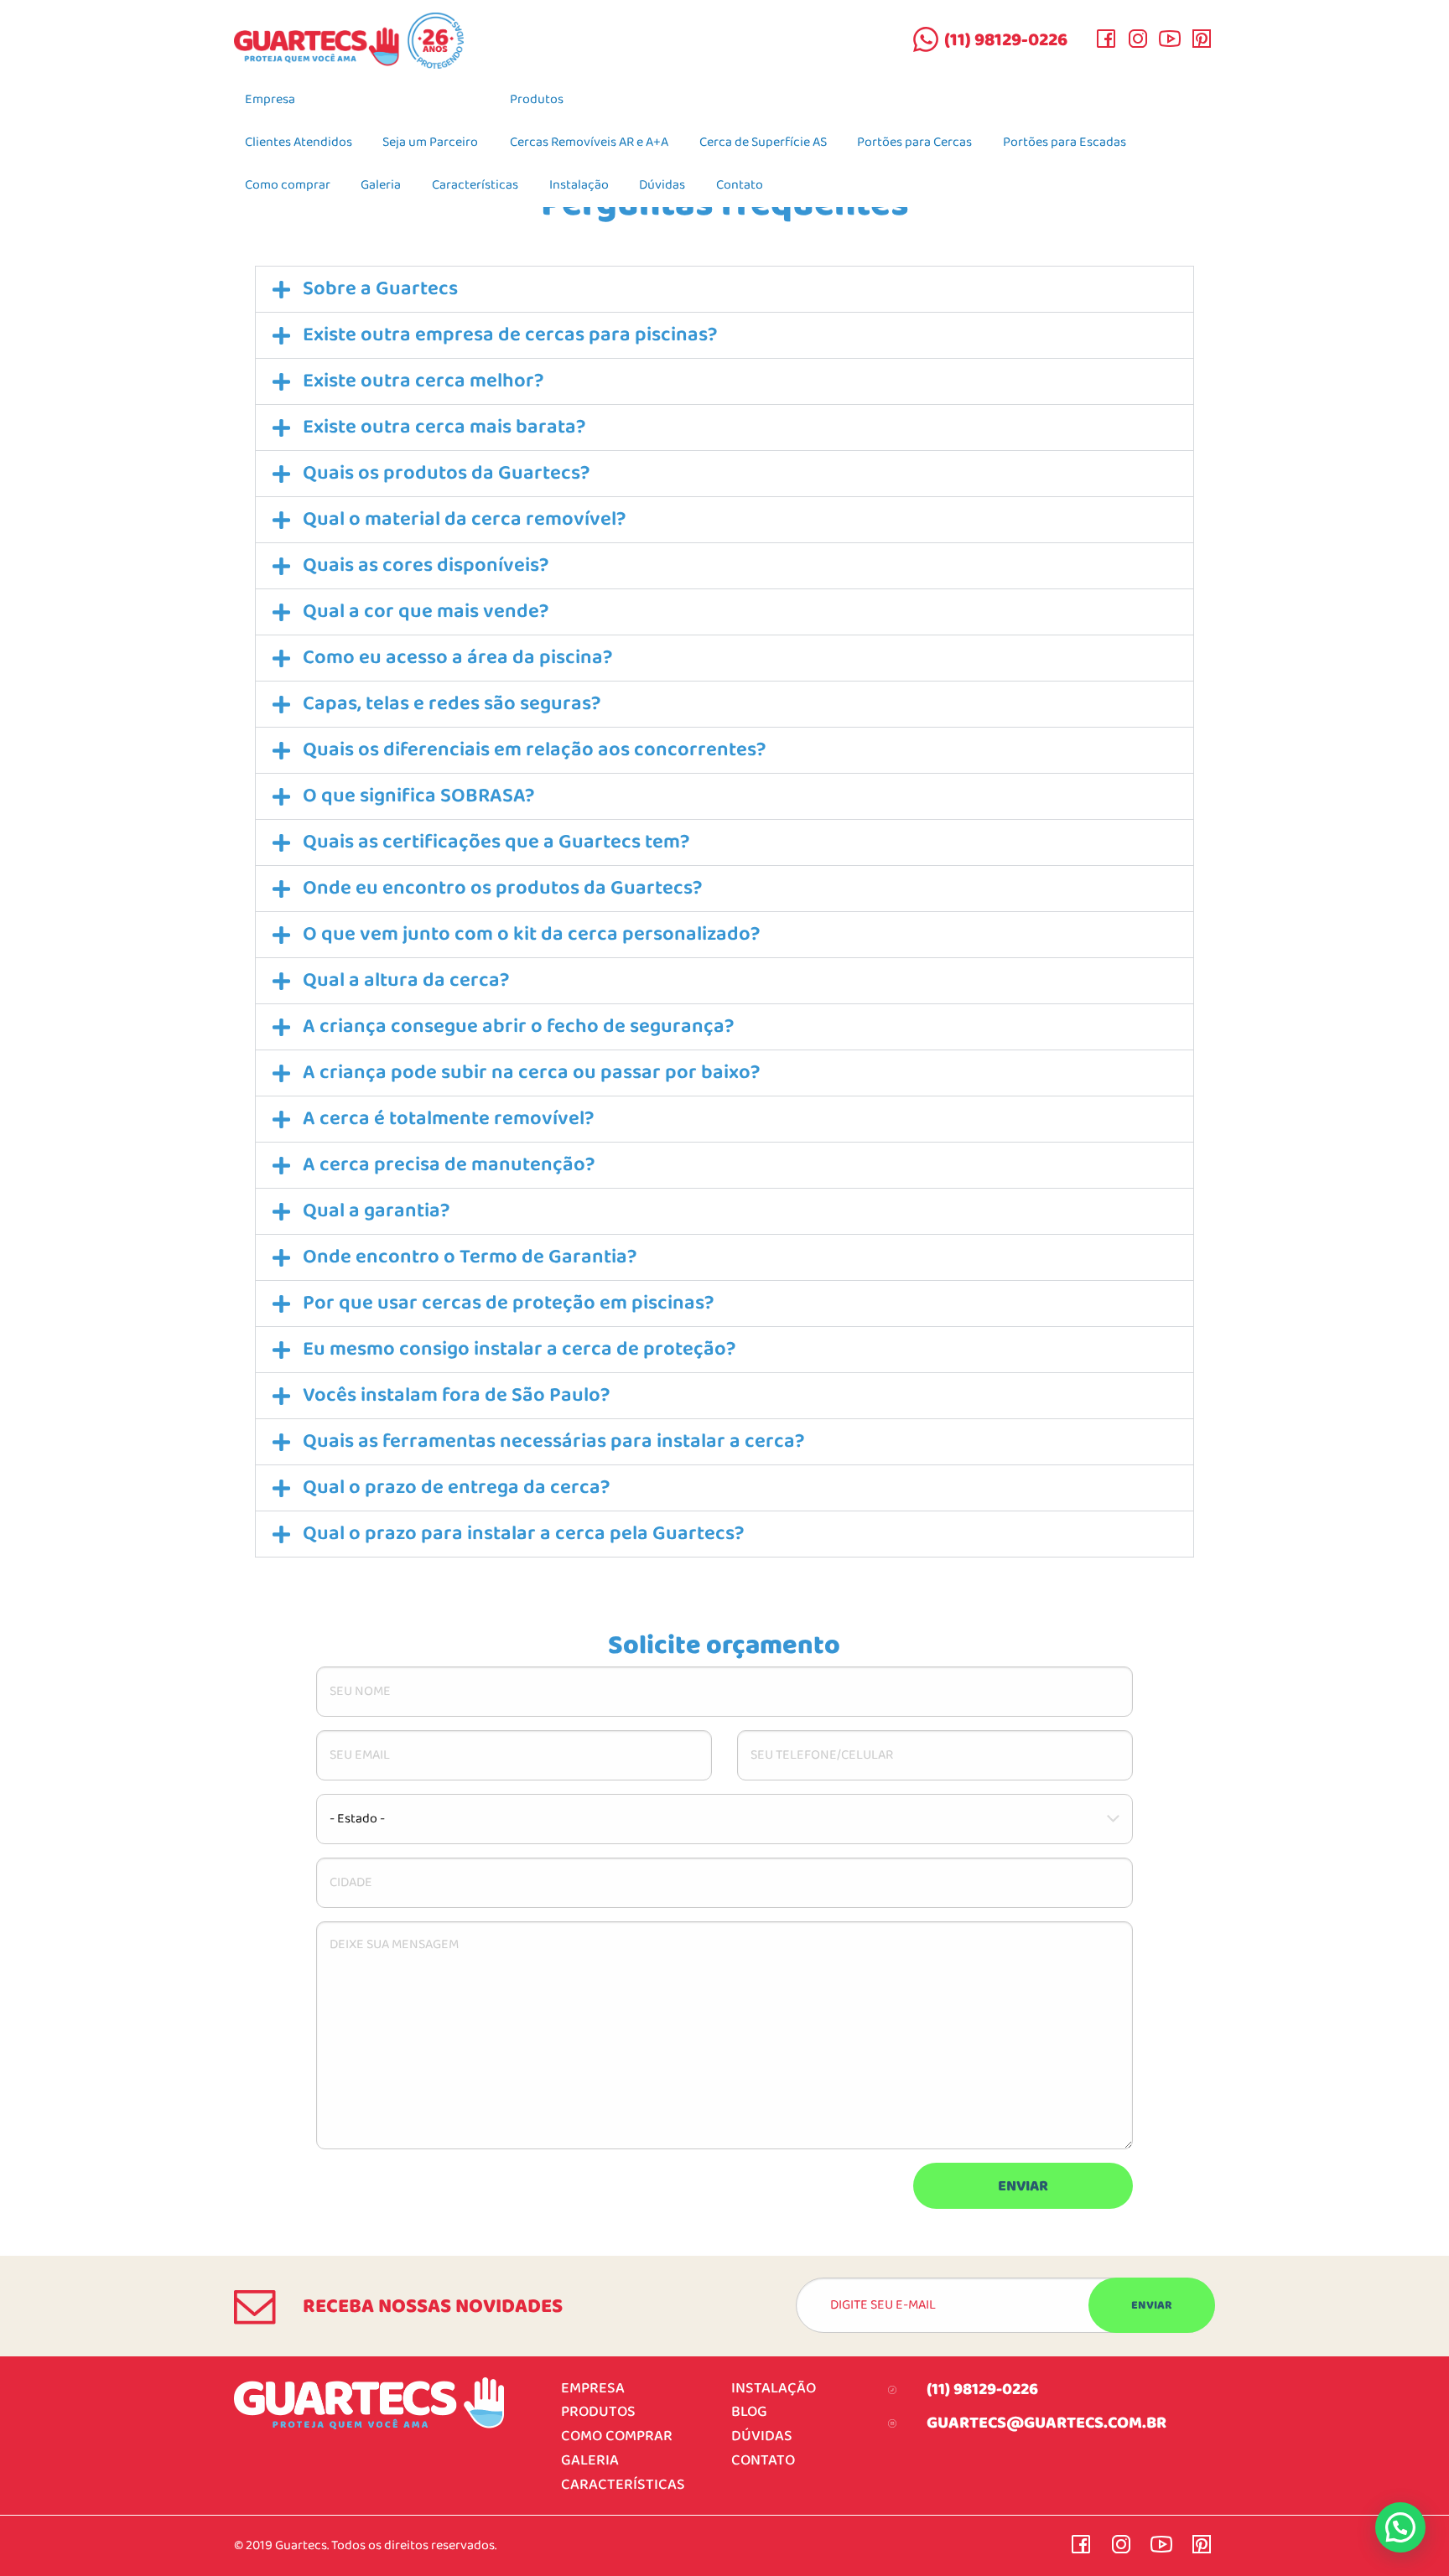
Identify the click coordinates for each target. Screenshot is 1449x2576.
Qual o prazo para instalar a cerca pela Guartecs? (524, 1534)
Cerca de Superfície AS (763, 143)
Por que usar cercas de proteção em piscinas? (509, 1303)
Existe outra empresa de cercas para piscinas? (510, 335)
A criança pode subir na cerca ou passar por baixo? (532, 1073)
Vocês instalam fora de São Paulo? (457, 1395)
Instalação (579, 185)
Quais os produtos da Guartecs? (447, 473)
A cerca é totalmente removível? (449, 1119)
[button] (724, 289)
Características (475, 185)
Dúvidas (662, 185)
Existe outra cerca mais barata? (444, 427)
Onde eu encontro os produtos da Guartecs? (503, 888)
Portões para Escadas (1065, 143)
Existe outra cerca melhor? (423, 381)
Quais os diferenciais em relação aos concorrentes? (535, 750)
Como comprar (288, 185)
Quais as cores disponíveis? (426, 565)
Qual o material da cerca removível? (465, 519)
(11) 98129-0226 (1006, 40)
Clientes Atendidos (299, 143)
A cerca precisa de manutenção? (449, 1165)
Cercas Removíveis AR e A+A (589, 143)
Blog (749, 2412)
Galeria (381, 185)
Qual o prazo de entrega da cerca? (457, 1488)
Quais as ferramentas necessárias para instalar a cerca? (554, 1441)
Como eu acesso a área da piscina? (458, 658)
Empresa (270, 100)
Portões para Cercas (914, 143)
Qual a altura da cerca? (406, 980)
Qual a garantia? (377, 1211)
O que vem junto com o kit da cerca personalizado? (532, 934)
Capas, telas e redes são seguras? (452, 704)
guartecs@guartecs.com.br (1046, 2423)
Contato (740, 185)
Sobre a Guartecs (380, 289)
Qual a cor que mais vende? (426, 612)
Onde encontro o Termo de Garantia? (470, 1257)
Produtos (537, 100)
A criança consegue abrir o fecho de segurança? (519, 1026)
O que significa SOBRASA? (419, 796)
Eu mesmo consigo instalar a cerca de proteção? (519, 1349)
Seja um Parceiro (430, 143)
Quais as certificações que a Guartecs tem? (496, 842)
